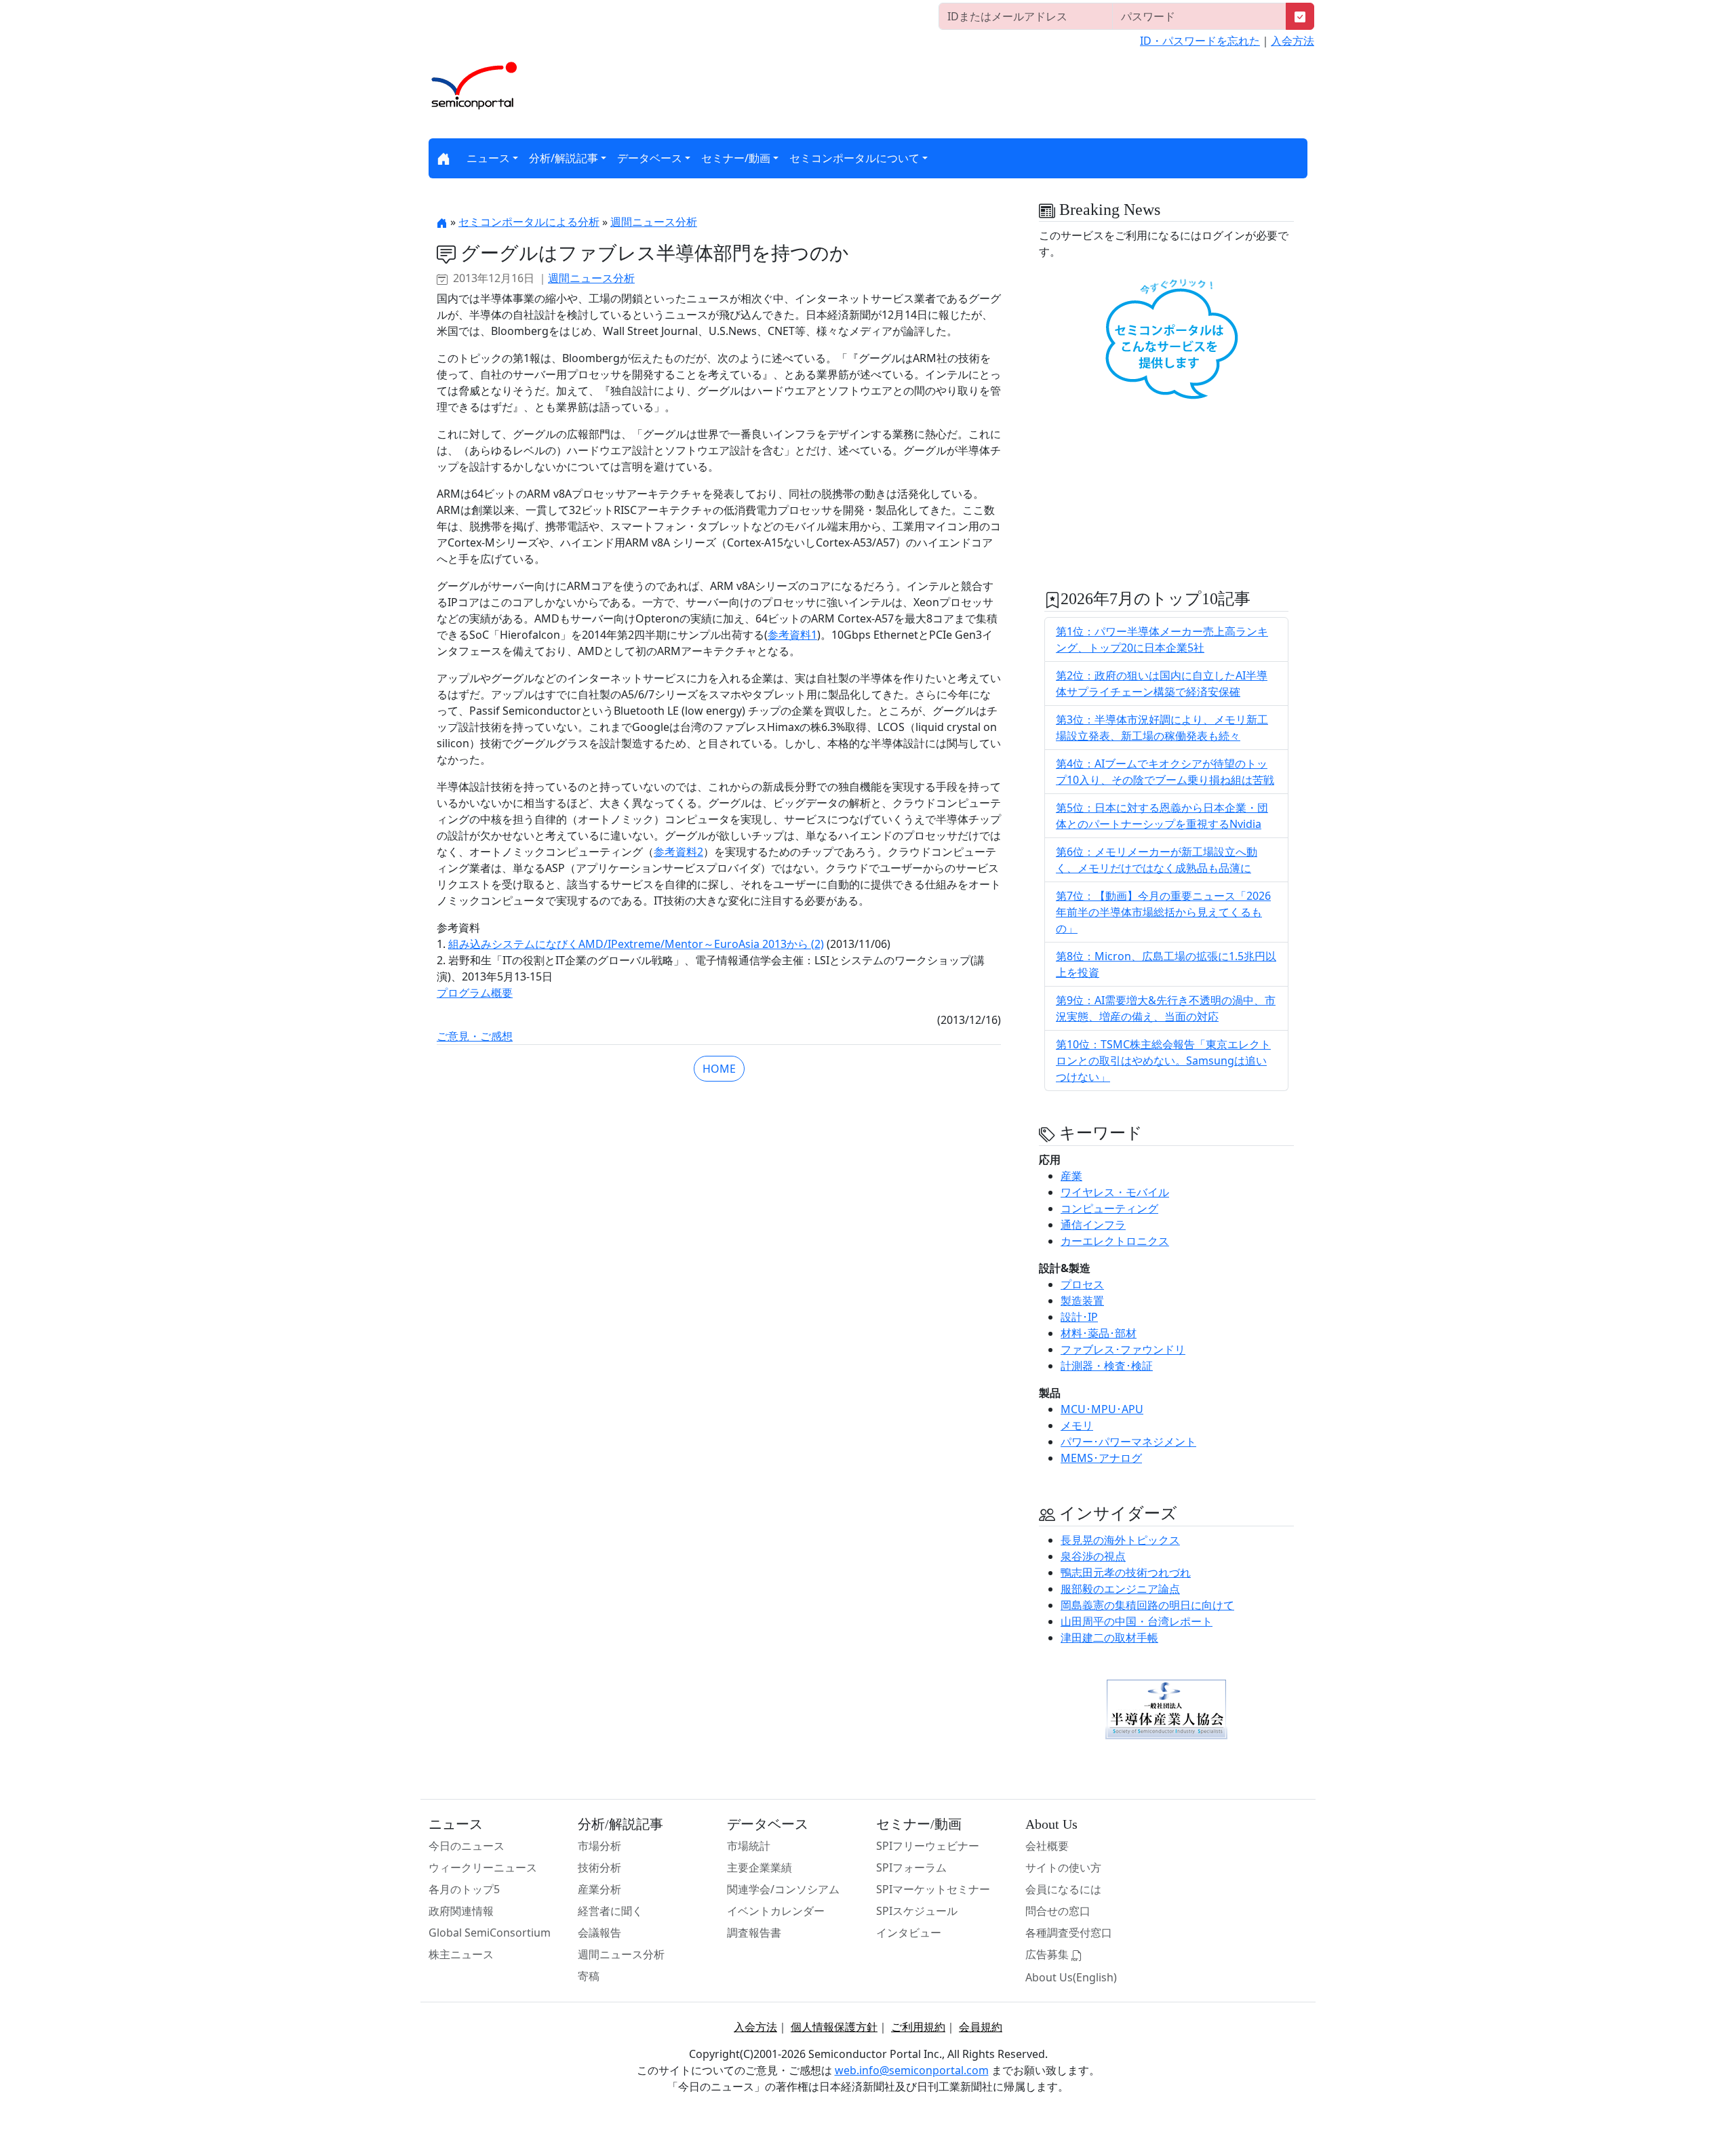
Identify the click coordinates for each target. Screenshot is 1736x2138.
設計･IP (1079, 1317)
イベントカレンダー (776, 1911)
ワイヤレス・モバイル (1115, 1192)
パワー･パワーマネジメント (1128, 1442)
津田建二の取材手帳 (1109, 1638)
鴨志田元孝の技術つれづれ (1126, 1572)
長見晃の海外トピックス (1120, 1540)
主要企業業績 (759, 1867)
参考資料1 (792, 635)
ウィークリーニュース (483, 1867)
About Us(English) (1071, 1977)
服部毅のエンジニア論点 (1120, 1589)
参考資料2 (678, 852)
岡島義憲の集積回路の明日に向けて (1147, 1605)
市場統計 (749, 1846)
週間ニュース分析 (654, 222)
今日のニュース (467, 1846)
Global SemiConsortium (490, 1933)
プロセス (1082, 1284)
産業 (1071, 1176)
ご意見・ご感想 (475, 1036)
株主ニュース (461, 1954)
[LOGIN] (1300, 16)
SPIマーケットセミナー (933, 1889)
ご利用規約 (918, 2027)
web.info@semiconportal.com (912, 2070)
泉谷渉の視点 (1093, 1556)
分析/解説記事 (564, 158)
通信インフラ (1093, 1225)
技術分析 (599, 1867)
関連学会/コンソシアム (783, 1889)
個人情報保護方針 (834, 2027)
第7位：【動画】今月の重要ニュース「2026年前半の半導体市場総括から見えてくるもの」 (1163, 912)
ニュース (488, 158)
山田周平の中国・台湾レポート (1137, 1621)
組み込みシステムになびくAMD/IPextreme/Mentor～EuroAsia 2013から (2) (636, 944)
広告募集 (1048, 1954)
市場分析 (599, 1846)
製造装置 (1082, 1301)
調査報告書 (754, 1933)
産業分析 (599, 1889)
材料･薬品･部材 (1099, 1333)
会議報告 (599, 1933)
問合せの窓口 (1058, 1911)
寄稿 (589, 1976)
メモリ (1077, 1425)
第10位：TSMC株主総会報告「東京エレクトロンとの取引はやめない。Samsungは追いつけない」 (1163, 1061)
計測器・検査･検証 (1107, 1366)
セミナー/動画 (736, 158)
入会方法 (1293, 41)
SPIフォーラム (911, 1867)
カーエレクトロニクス (1115, 1241)
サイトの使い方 (1063, 1867)
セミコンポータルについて (854, 158)
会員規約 (981, 2027)
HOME (719, 1069)
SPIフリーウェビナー (928, 1846)
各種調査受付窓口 (1069, 1933)
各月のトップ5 (464, 1889)
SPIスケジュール (917, 1911)
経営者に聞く (610, 1911)
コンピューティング (1109, 1208)
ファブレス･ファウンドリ (1123, 1349)
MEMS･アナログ (1101, 1458)
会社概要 (1047, 1846)
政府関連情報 (461, 1911)
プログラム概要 (475, 993)
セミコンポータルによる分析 (529, 222)
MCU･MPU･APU (1102, 1409)
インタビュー (909, 1933)
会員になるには (1063, 1889)
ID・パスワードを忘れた (1200, 41)
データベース (650, 158)
